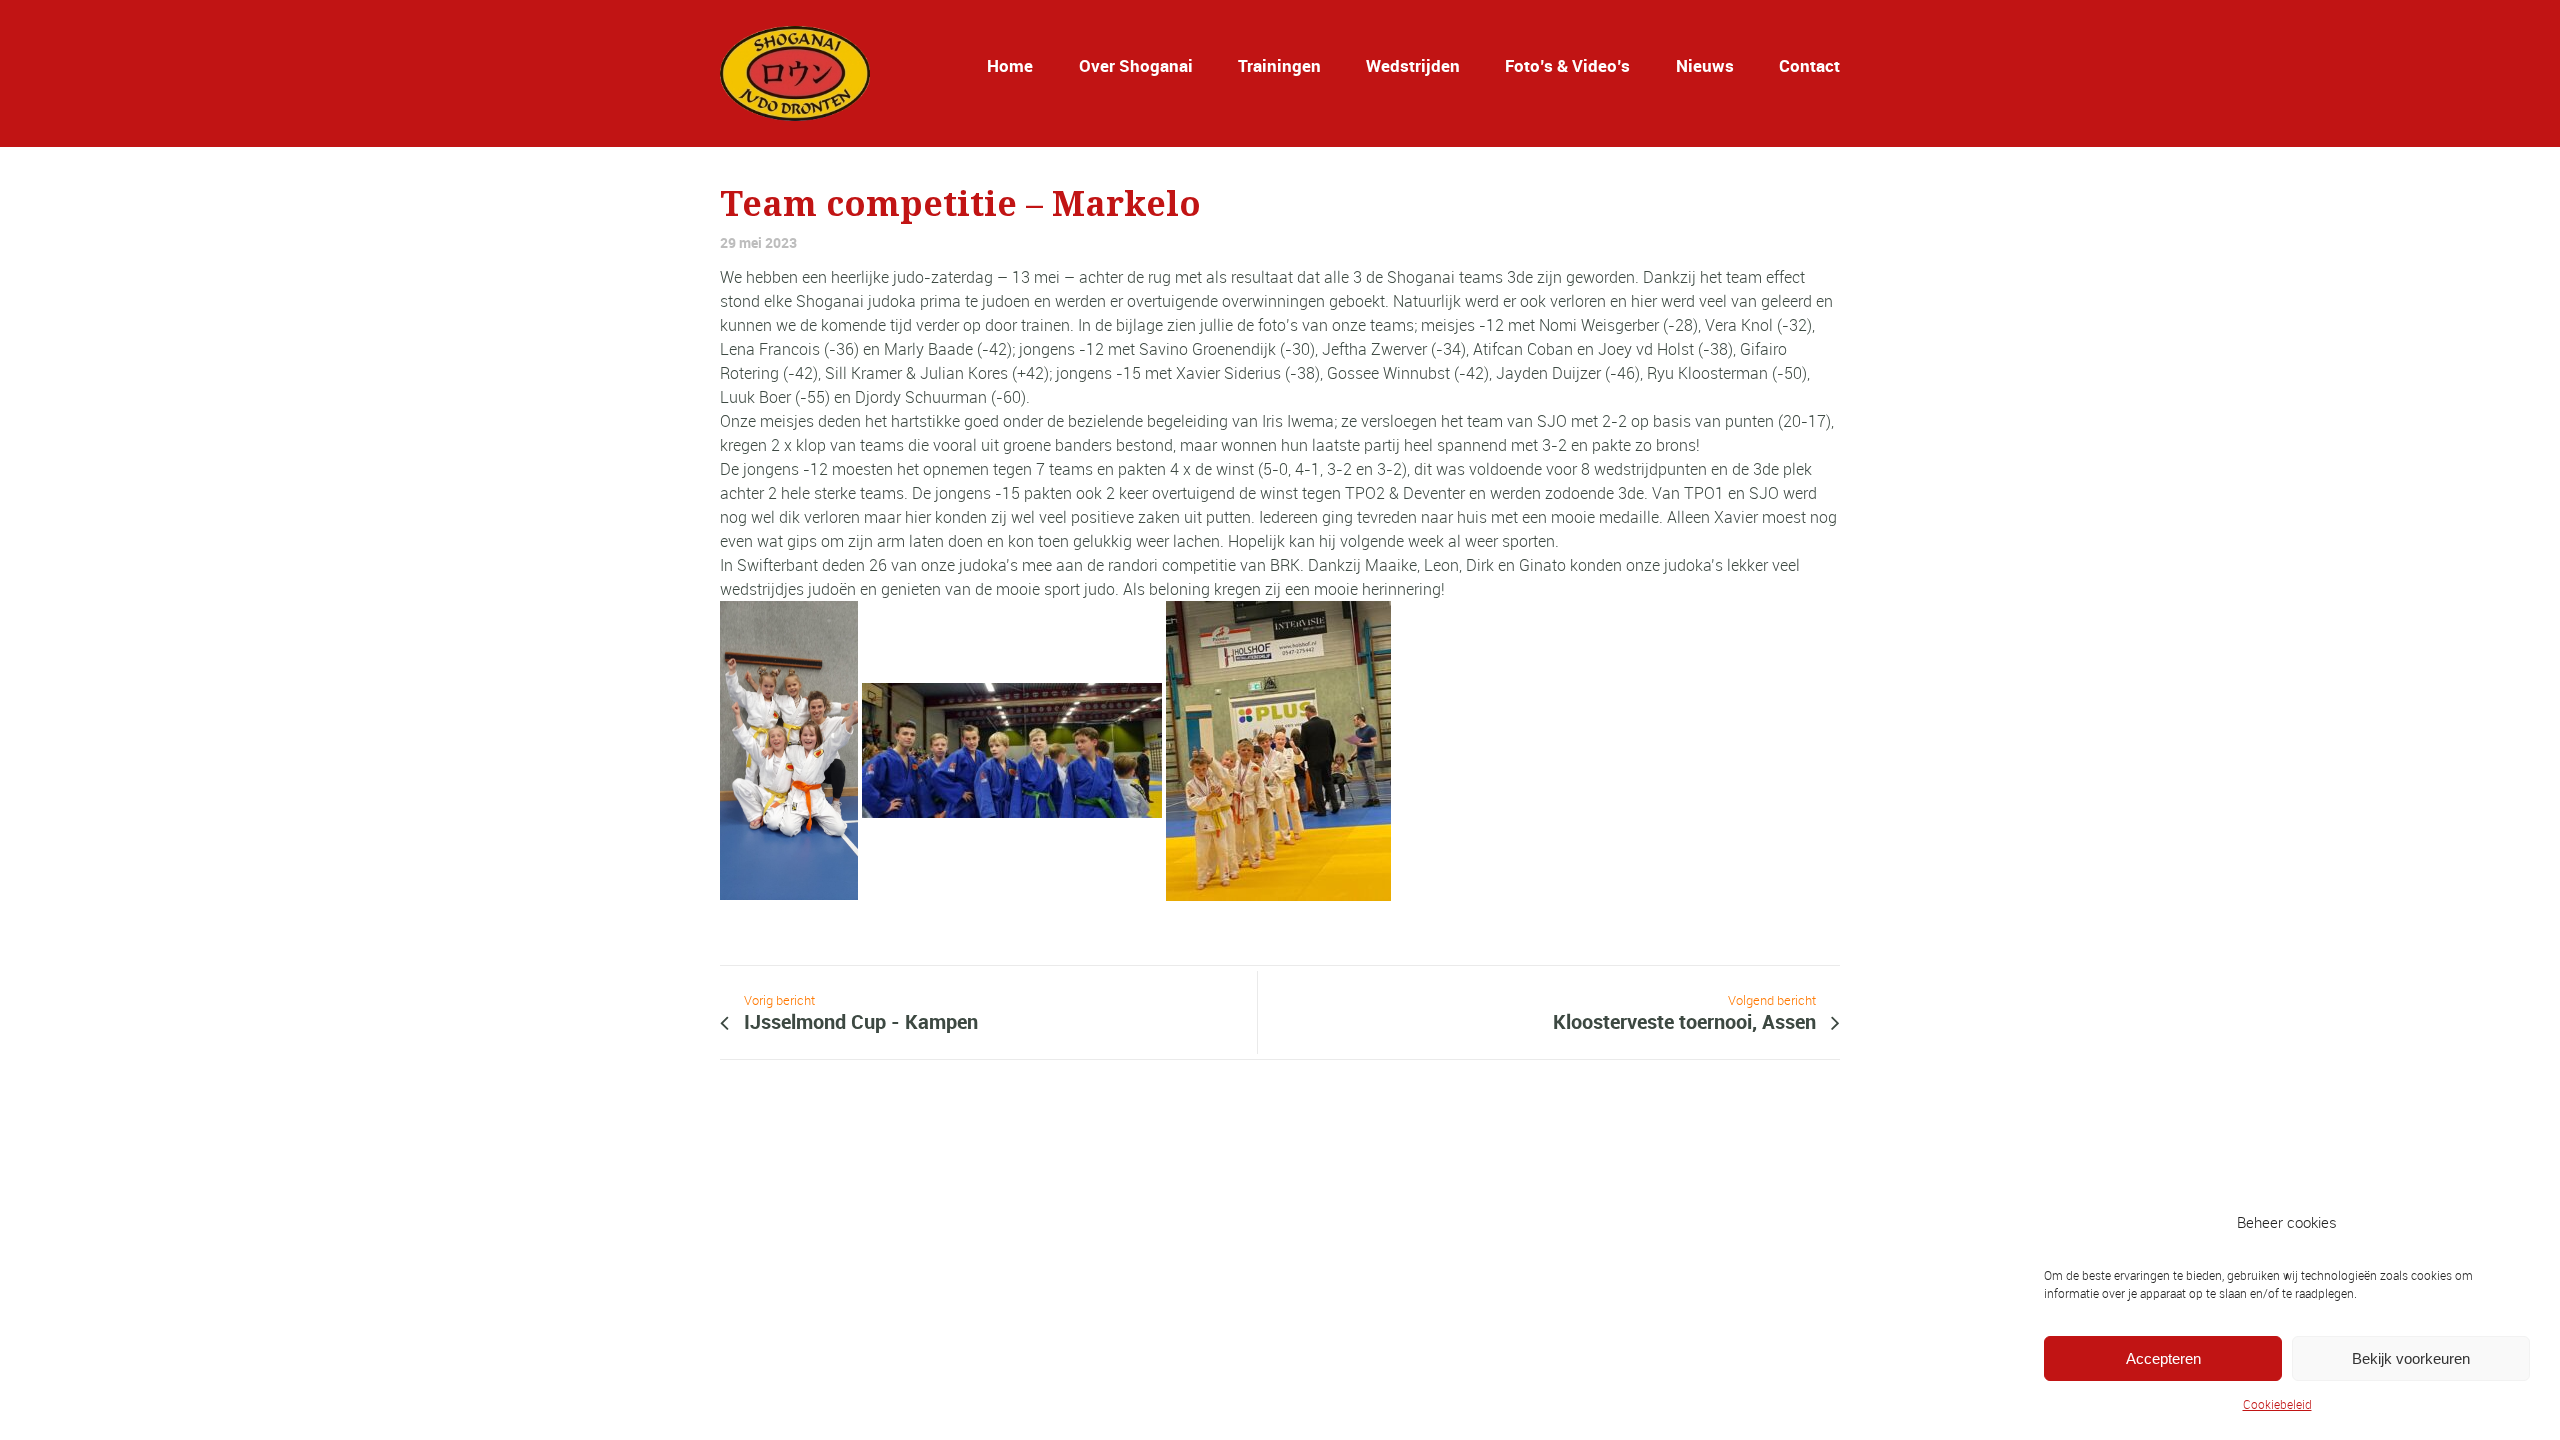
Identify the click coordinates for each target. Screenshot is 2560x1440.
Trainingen (1279, 65)
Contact (1809, 65)
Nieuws (1705, 65)
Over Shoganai (1136, 65)
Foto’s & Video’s (1567, 65)
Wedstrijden (1413, 65)
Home (1010, 65)
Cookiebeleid (2277, 1404)
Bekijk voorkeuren (2411, 1358)
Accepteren (2163, 1358)
